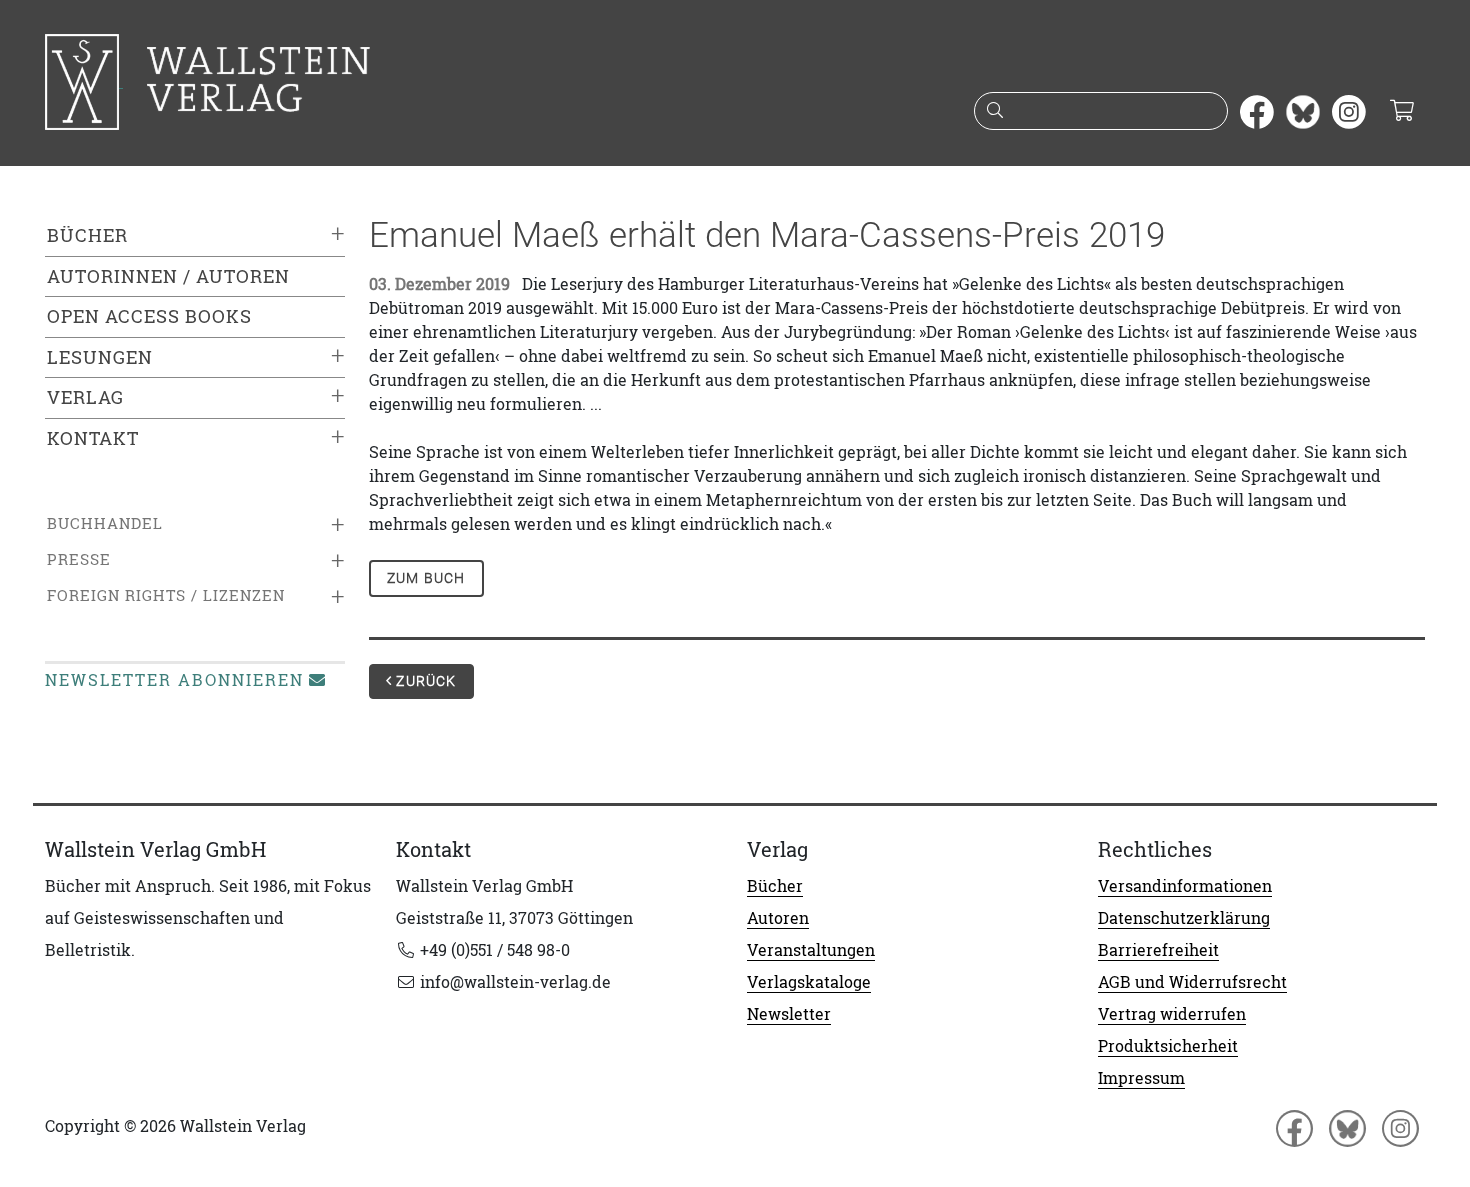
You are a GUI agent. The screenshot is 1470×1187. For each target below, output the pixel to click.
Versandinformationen (1185, 886)
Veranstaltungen (811, 950)
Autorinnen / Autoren (168, 276)
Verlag (85, 397)
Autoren (778, 918)
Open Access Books (149, 316)
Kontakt (93, 438)
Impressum (1141, 1078)
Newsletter (789, 1014)
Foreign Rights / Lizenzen (166, 595)
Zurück (424, 681)
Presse (79, 559)
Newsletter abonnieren (174, 680)
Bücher (87, 235)
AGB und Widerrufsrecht (1192, 982)
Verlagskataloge (809, 982)
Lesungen (100, 357)
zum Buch (426, 578)
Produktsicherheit (1168, 1046)
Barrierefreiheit (1158, 950)
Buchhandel (105, 523)
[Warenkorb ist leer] (1401, 112)
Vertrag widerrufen (1172, 1014)
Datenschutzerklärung (1184, 918)
